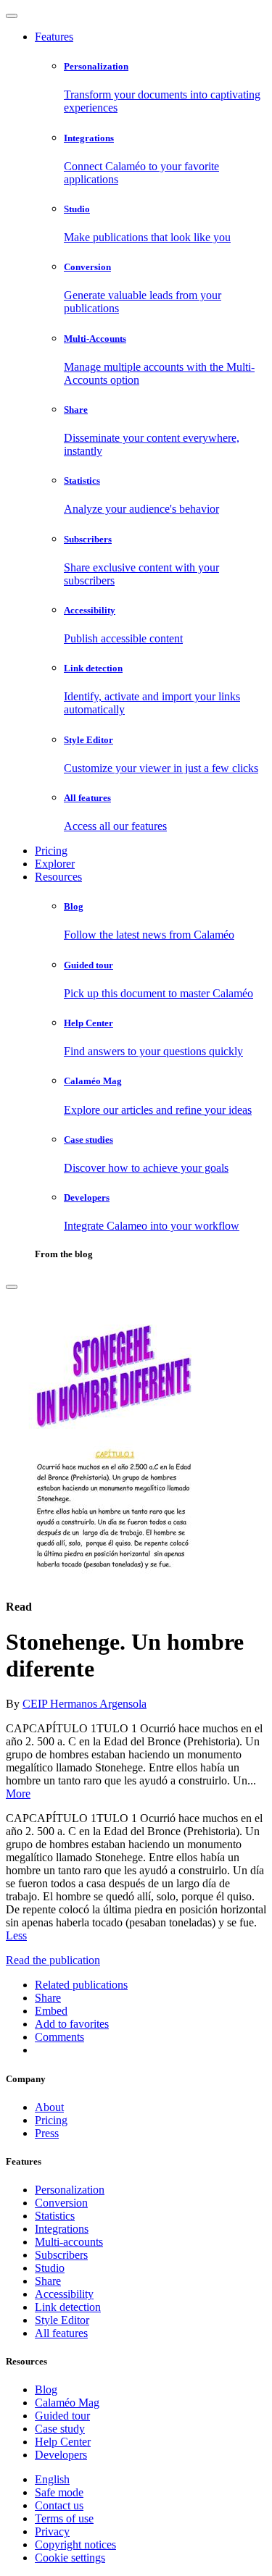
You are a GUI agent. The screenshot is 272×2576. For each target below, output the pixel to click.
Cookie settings (70, 2558)
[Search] (12, 1287)
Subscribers (61, 2255)
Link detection (68, 2307)
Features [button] (54, 37)
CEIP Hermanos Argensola (85, 1704)
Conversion (61, 2203)
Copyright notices (75, 2544)
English (52, 2479)
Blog (46, 2390)
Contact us (59, 2505)
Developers (61, 2455)
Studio (50, 2268)
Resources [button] (58, 877)
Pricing (51, 851)
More (18, 1793)
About (49, 2107)
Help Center (63, 2442)
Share (48, 2281)
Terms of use (64, 2518)
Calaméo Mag (67, 2403)
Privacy (52, 2531)
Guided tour (62, 2416)
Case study (60, 2429)
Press (47, 2133)
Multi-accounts (69, 2242)
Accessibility (64, 2294)
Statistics (55, 2216)
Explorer (55, 864)
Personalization (70, 2190)
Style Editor (62, 2320)
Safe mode (59, 2492)
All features (61, 2333)
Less (16, 1935)
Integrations (62, 2229)
